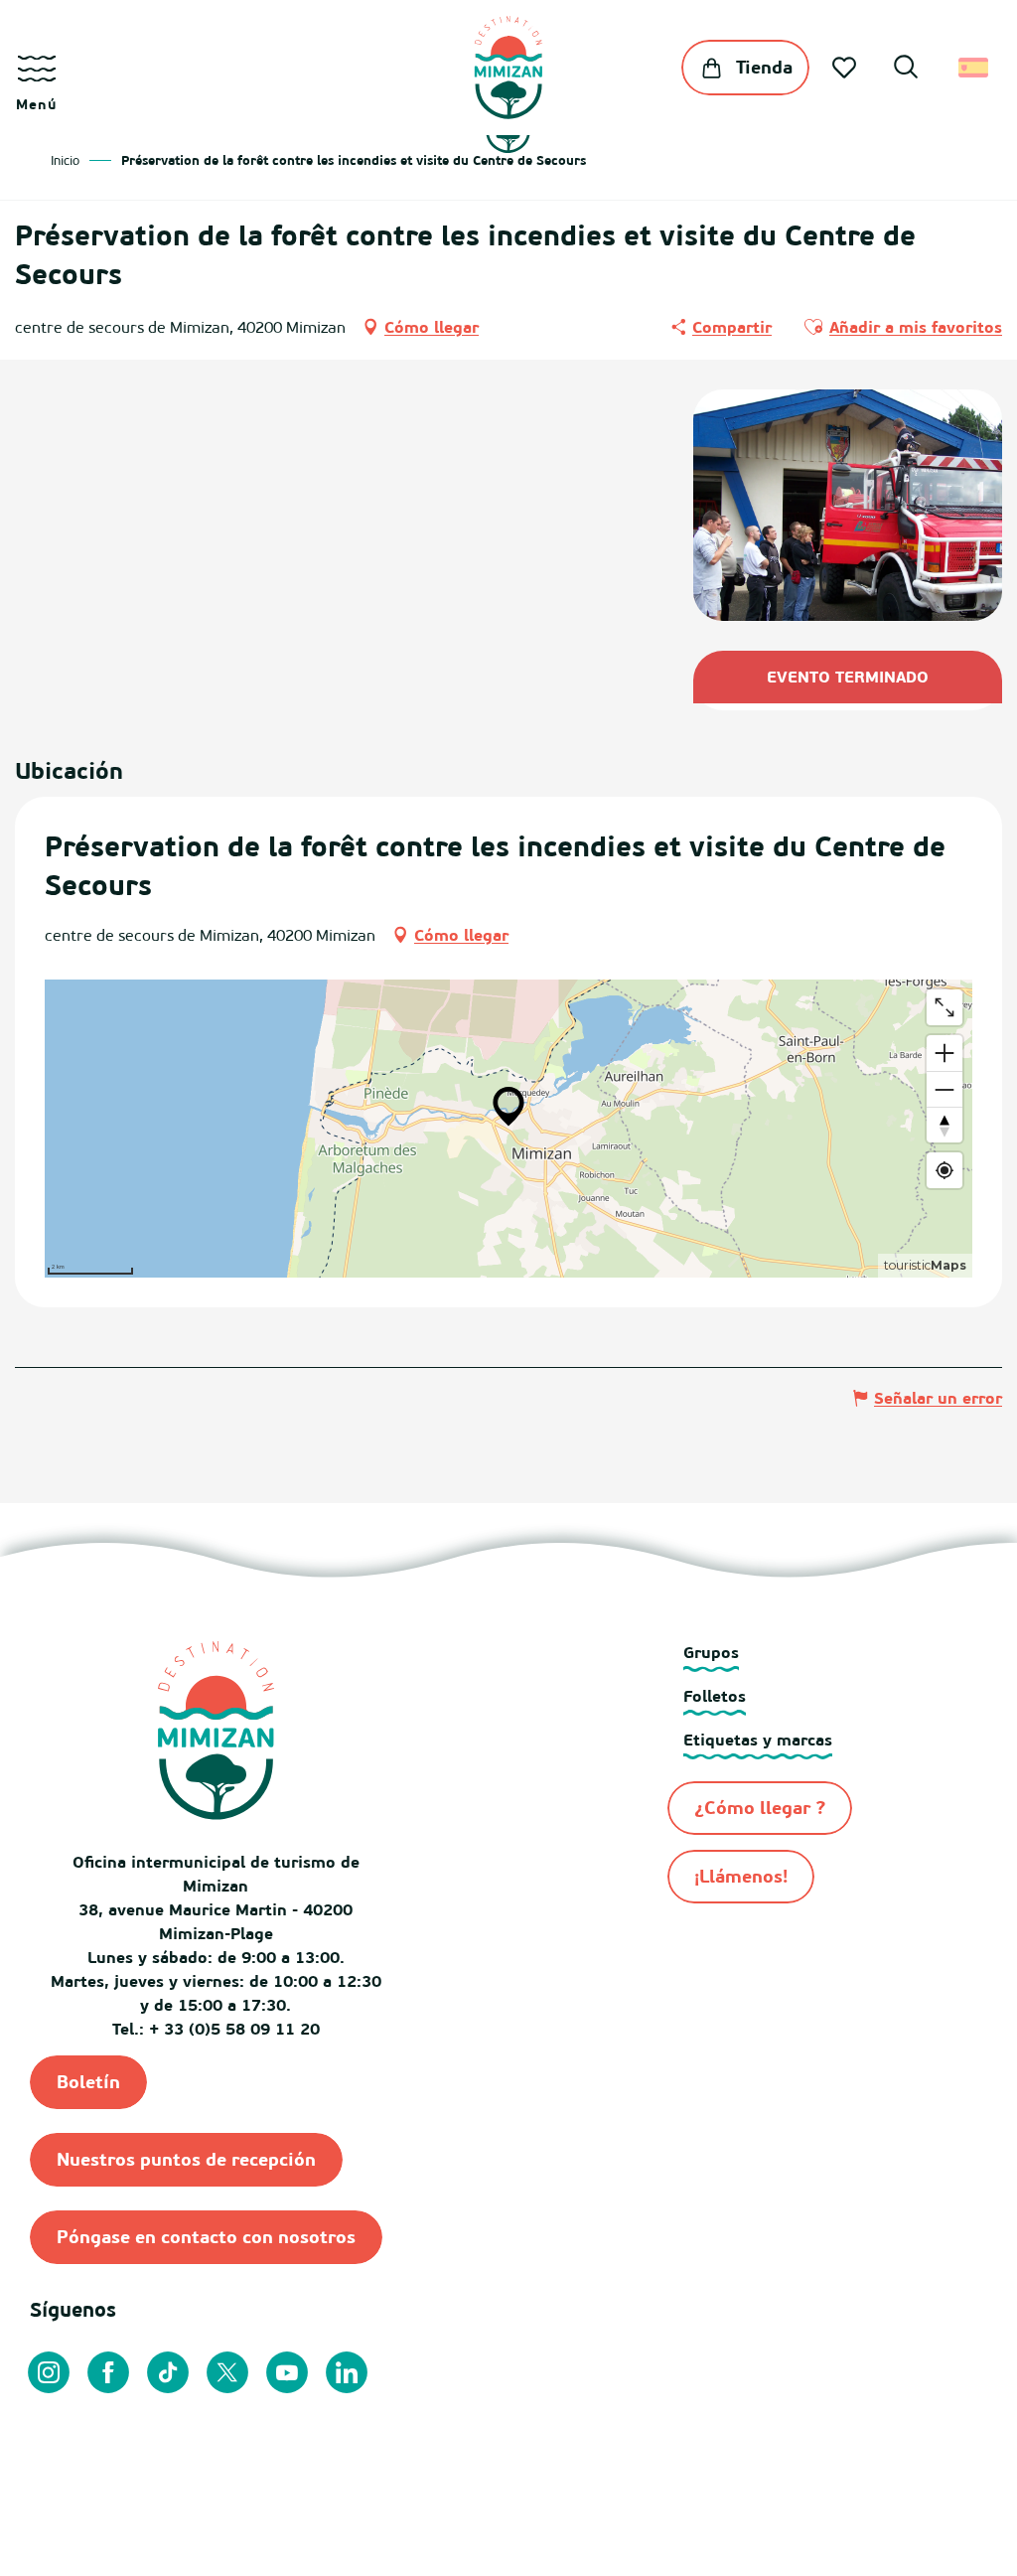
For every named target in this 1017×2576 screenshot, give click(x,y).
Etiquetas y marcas (758, 1740)
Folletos (715, 1696)
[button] (906, 70)
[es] (975, 68)
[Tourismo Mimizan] (508, 68)
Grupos (711, 1652)
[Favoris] (846, 68)
